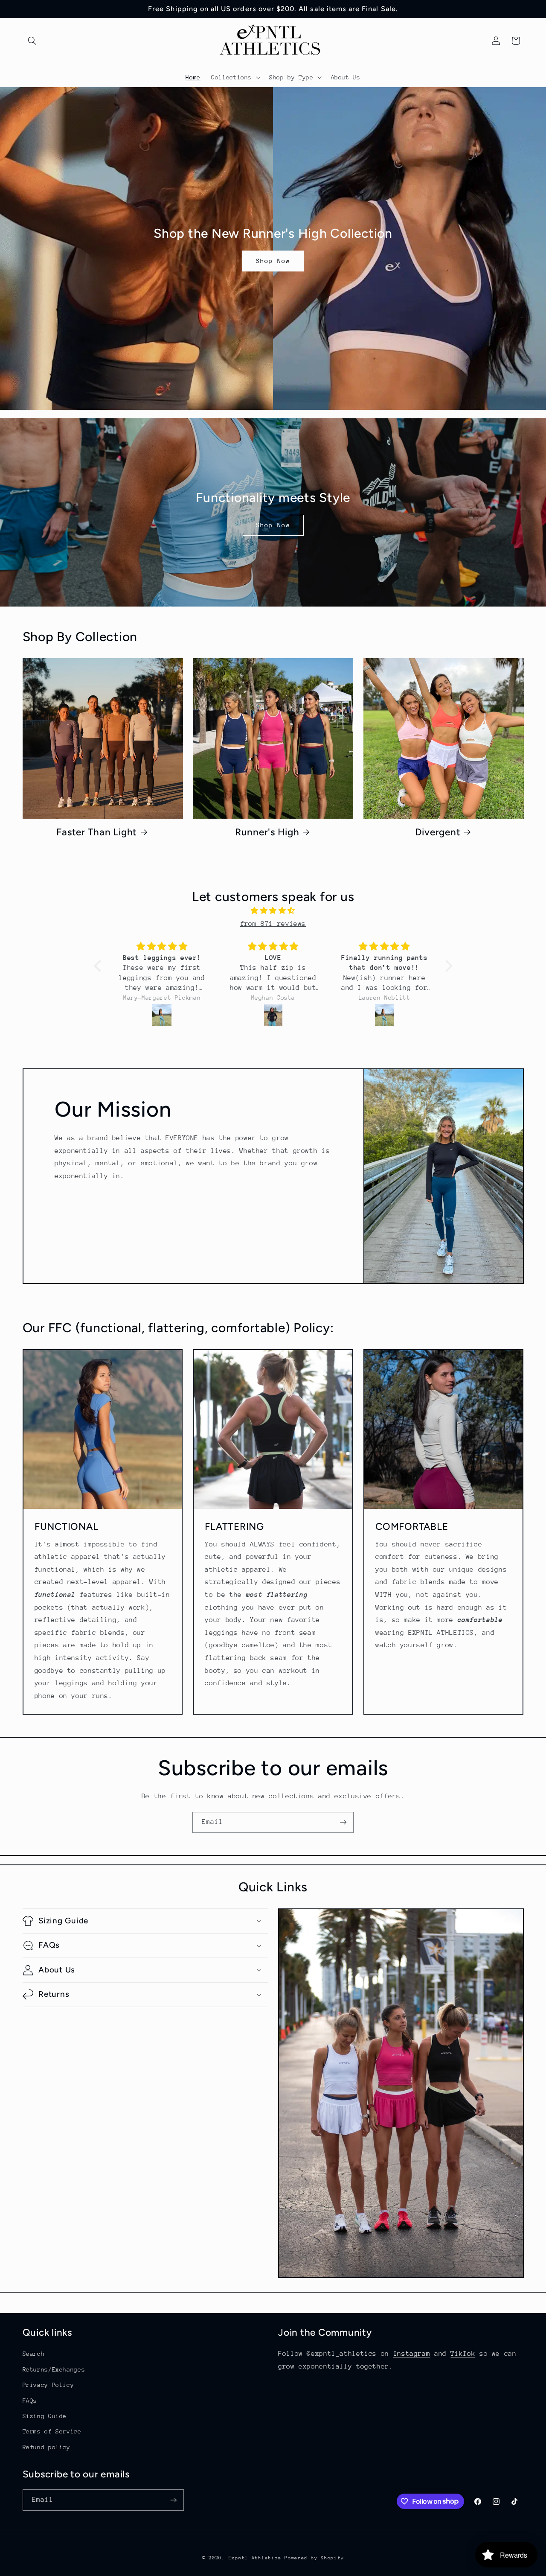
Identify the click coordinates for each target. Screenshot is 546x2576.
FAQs (30, 2401)
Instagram (412, 2354)
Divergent (438, 832)
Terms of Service (52, 2431)
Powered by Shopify (314, 2558)
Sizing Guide (45, 2416)
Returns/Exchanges (54, 2369)
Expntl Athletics (257, 2558)
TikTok (463, 2354)
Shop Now (273, 261)
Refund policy (46, 2447)
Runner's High (267, 832)
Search (34, 2354)
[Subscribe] (343, 1822)
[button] (32, 41)
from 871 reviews (273, 924)
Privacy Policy (48, 2385)
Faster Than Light (97, 832)
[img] (273, 911)
